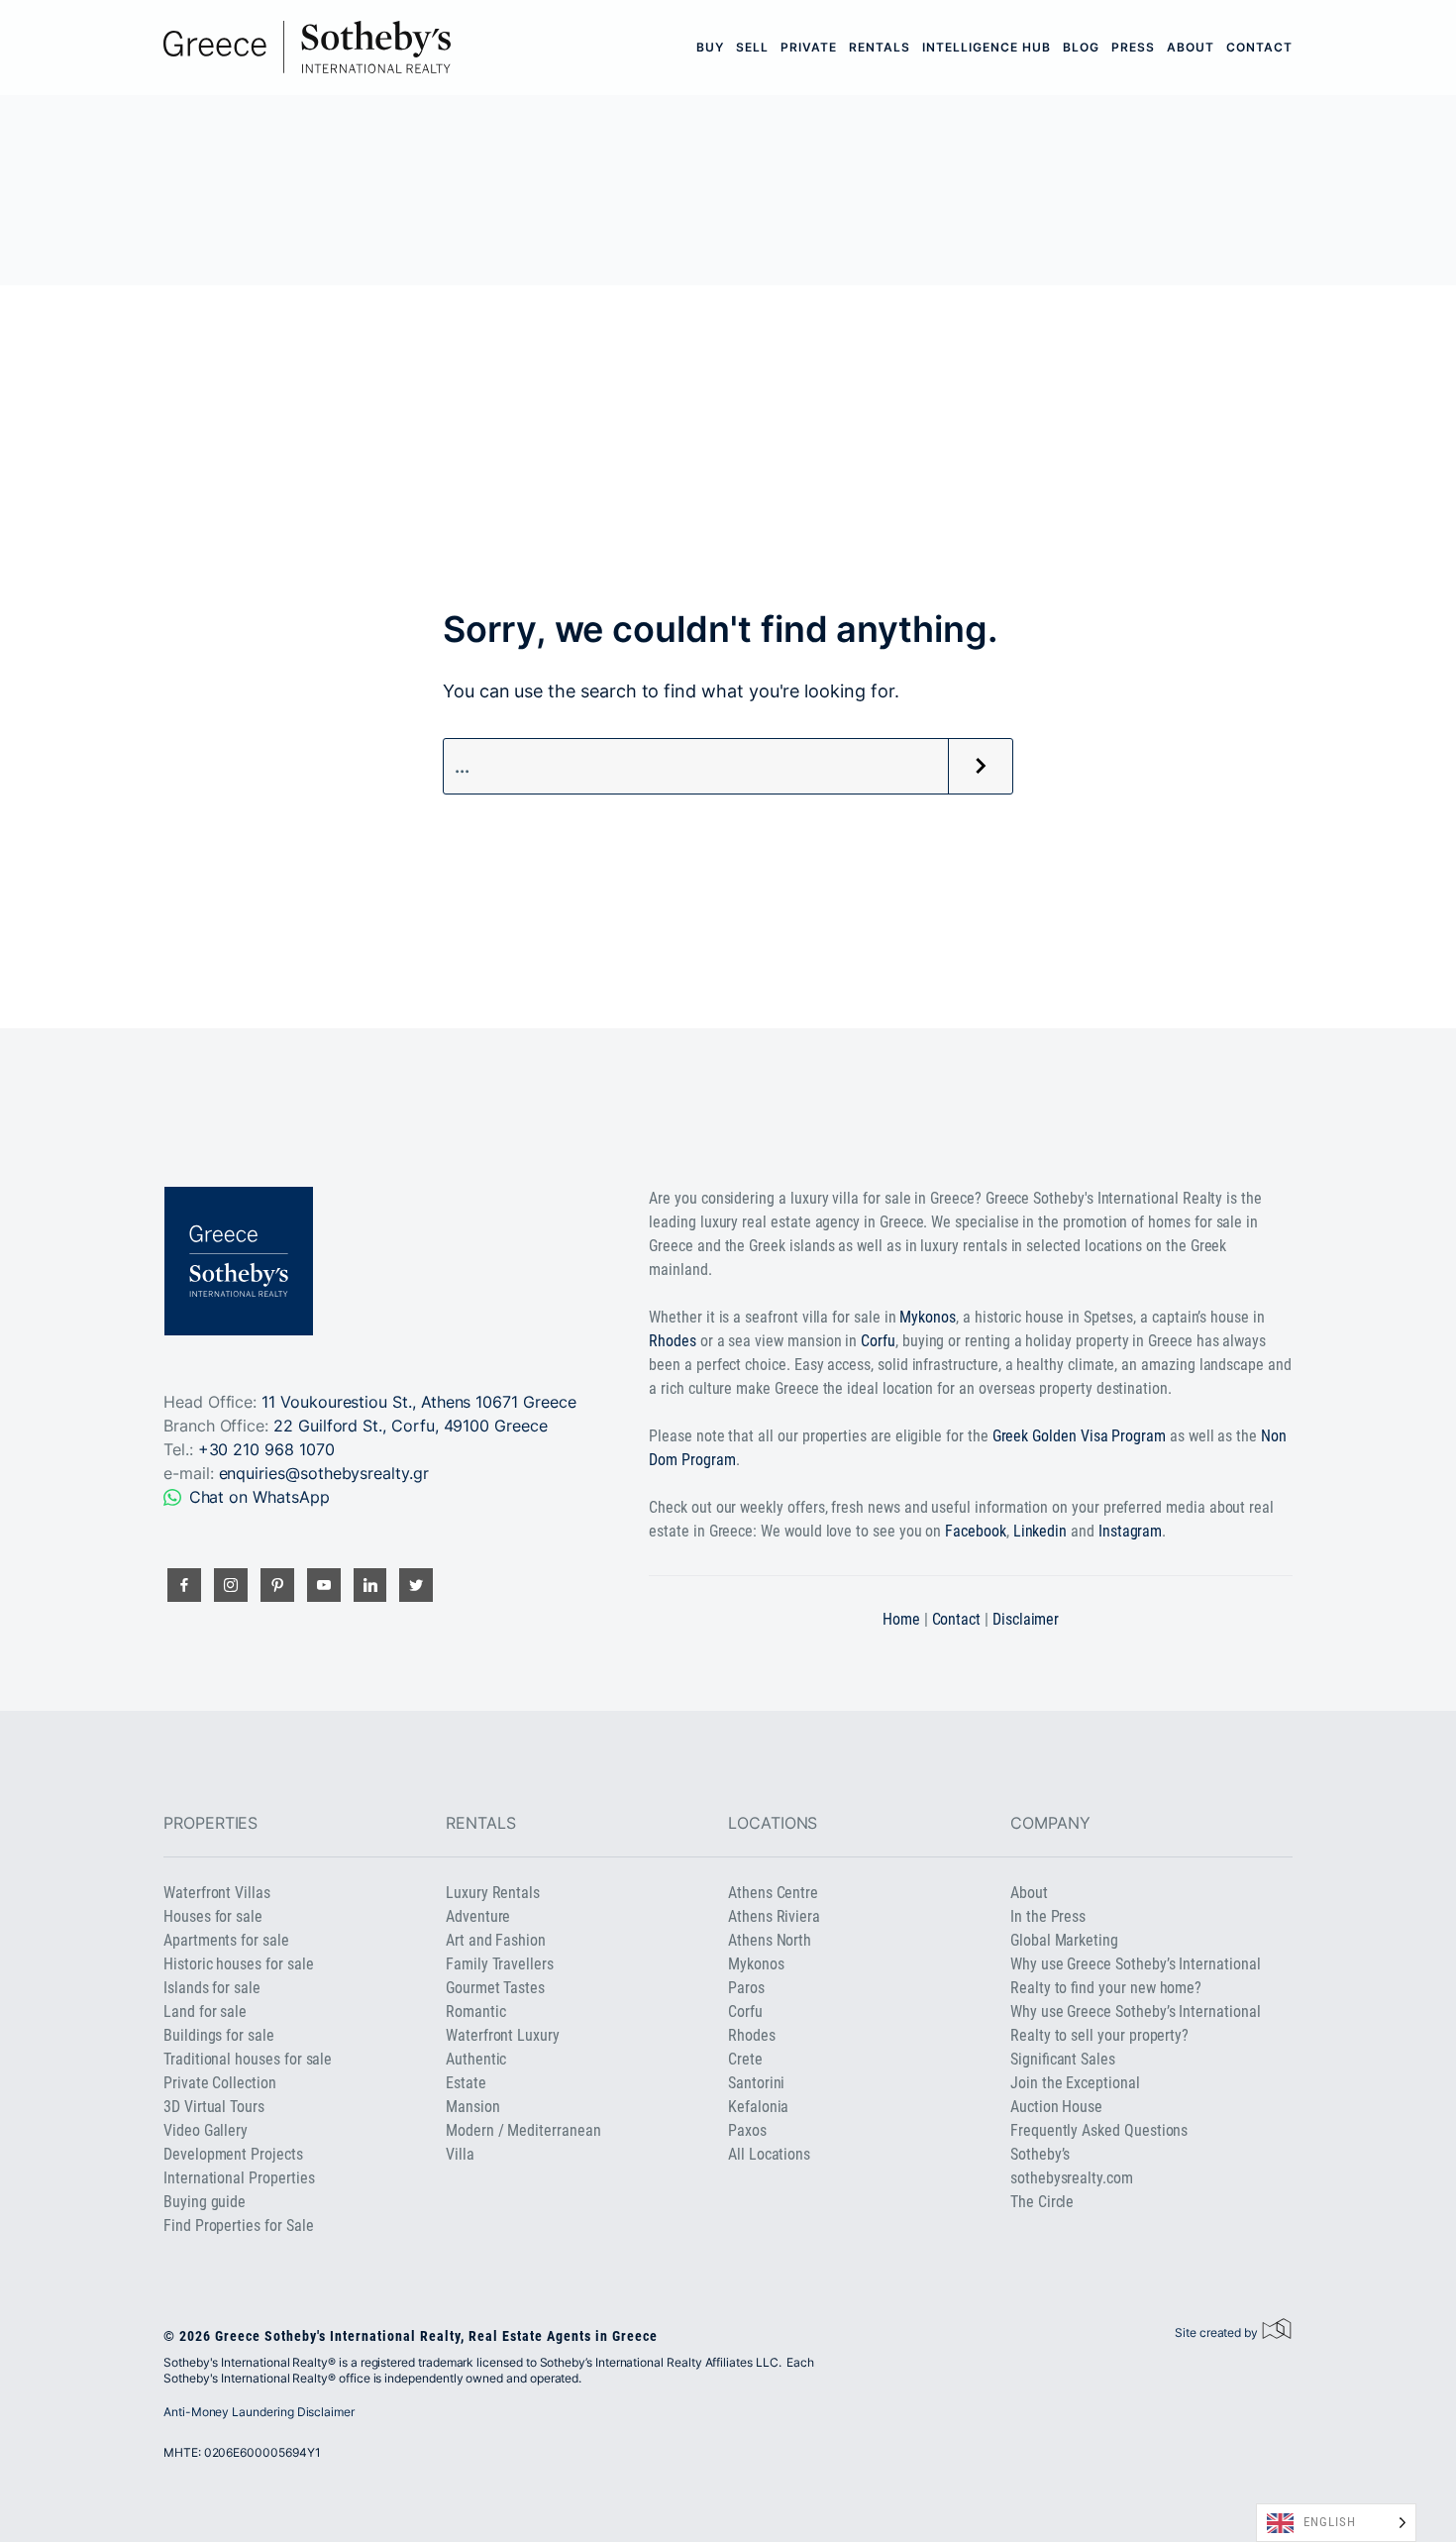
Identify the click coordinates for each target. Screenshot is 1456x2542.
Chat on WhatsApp (260, 1497)
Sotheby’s (1040, 2154)
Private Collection (220, 2083)
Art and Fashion (496, 1940)
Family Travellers (500, 1964)
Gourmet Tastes (495, 1988)
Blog (1081, 47)
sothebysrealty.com (1072, 2178)
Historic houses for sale (238, 1964)
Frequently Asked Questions (1099, 2130)
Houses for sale (213, 1916)
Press (1133, 47)
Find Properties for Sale (238, 2225)
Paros (746, 1988)
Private (809, 47)
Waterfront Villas (217, 1893)
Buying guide (205, 2202)
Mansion (473, 2107)
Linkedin (1040, 1531)
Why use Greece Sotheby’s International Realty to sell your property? (1136, 2023)
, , (411, 1426)
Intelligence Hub (987, 47)
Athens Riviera (774, 1916)
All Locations (769, 2154)
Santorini (756, 2083)
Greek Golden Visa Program (1079, 1436)
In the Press (1048, 1916)
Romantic (476, 2012)
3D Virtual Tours (214, 2107)
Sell (752, 47)
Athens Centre (773, 1893)
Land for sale (205, 2012)
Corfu (878, 1341)
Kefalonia (758, 2107)
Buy (710, 47)
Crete (745, 2059)
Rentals (880, 47)
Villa (460, 2154)
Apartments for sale (226, 1940)
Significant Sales (1063, 2059)
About (1191, 47)
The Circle (1042, 2202)
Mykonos (928, 1317)
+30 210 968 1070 (266, 1449)
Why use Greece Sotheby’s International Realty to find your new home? (1136, 1976)
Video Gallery (206, 2130)
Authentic (476, 2059)
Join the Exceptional (1075, 2083)
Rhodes (673, 1341)
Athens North (770, 1940)
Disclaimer (1026, 1619)
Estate (466, 2083)
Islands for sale (212, 1988)
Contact (1259, 47)
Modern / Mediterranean (523, 2130)
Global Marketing (1064, 1940)
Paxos (747, 2130)
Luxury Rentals (493, 1893)
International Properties (239, 2178)
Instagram (1130, 1531)
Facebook (976, 1531)
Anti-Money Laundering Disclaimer (259, 2412)
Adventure (478, 1916)
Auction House (1056, 2107)
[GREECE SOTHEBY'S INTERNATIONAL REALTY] (307, 47)
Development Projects (233, 2154)
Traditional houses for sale (248, 2059)
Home (901, 1619)
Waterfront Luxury (503, 2035)
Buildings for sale (219, 2035)
